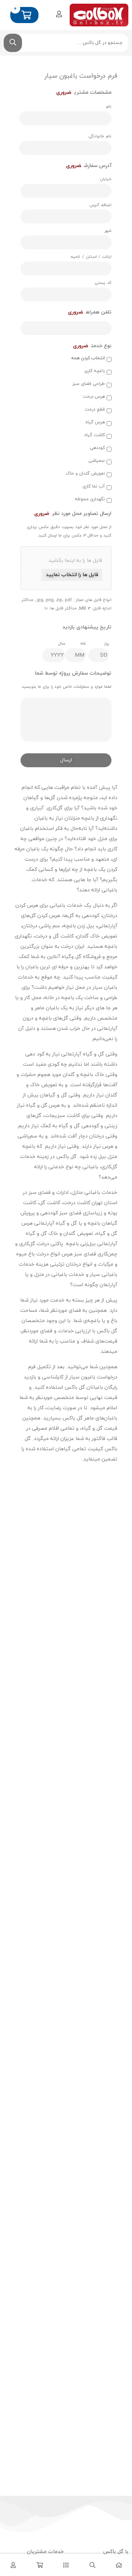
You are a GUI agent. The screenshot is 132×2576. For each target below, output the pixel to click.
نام (109, 107)
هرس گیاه (95, 422)
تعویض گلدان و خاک (85, 474)
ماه (83, 643)
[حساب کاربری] (59, 14)
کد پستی (103, 283)
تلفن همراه (90, 312)
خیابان (106, 179)
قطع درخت (95, 409)
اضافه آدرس (100, 205)
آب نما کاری (94, 486)
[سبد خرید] (40, 2565)
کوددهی (97, 448)
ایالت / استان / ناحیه (91, 257)
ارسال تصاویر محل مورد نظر (73, 514)
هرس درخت (94, 397)
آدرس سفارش (89, 166)
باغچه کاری (95, 371)
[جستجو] (13, 43)
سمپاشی (97, 461)
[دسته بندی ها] (66, 2565)
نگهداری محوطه (90, 499)
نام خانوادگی (100, 136)
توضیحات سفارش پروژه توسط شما (73, 673)
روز (107, 643)
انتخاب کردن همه (88, 358)
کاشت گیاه (95, 435)
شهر (108, 231)
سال (62, 643)
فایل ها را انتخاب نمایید (72, 575)
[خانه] (119, 2565)
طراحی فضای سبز (89, 384)
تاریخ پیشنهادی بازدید (87, 627)
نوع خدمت (92, 346)
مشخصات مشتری (84, 93)
